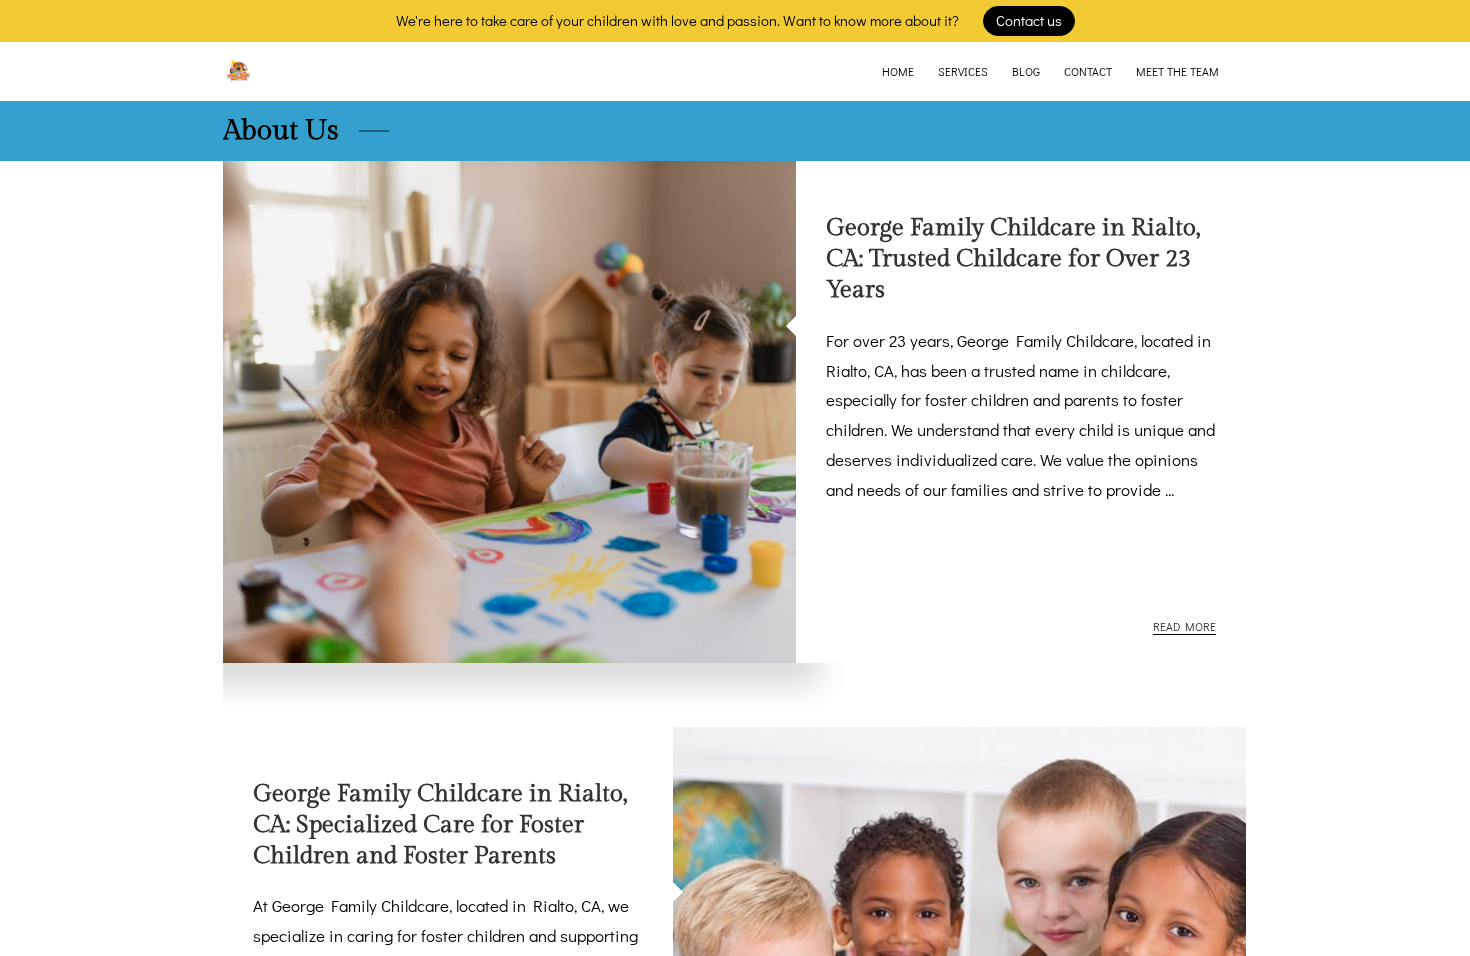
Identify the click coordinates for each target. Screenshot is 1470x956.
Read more (1184, 626)
